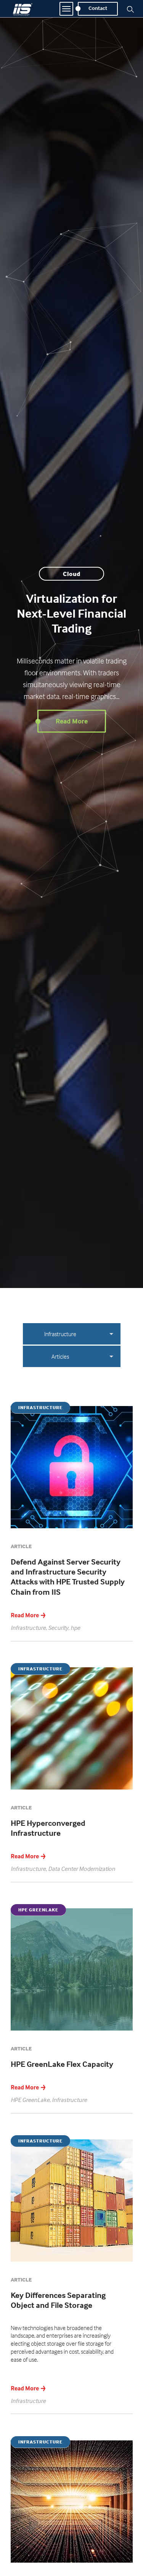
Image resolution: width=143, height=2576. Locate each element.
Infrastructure (60, 1334)
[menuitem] (60, 1356)
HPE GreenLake (30, 2100)
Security (58, 1628)
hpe (75, 1628)
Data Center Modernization (82, 1869)
